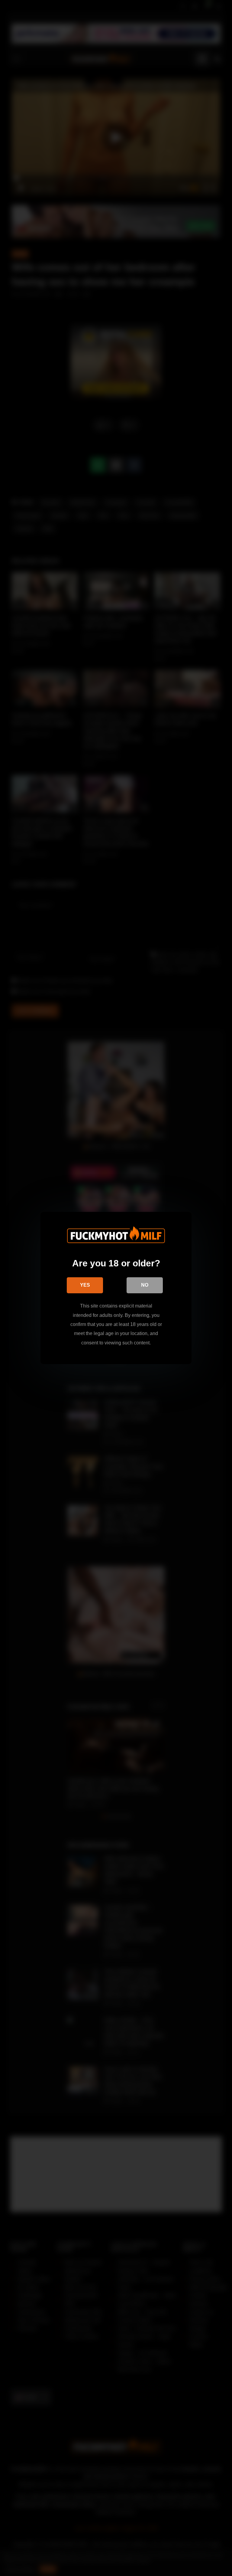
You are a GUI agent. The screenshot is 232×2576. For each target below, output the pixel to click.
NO (145, 1285)
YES (85, 1285)
